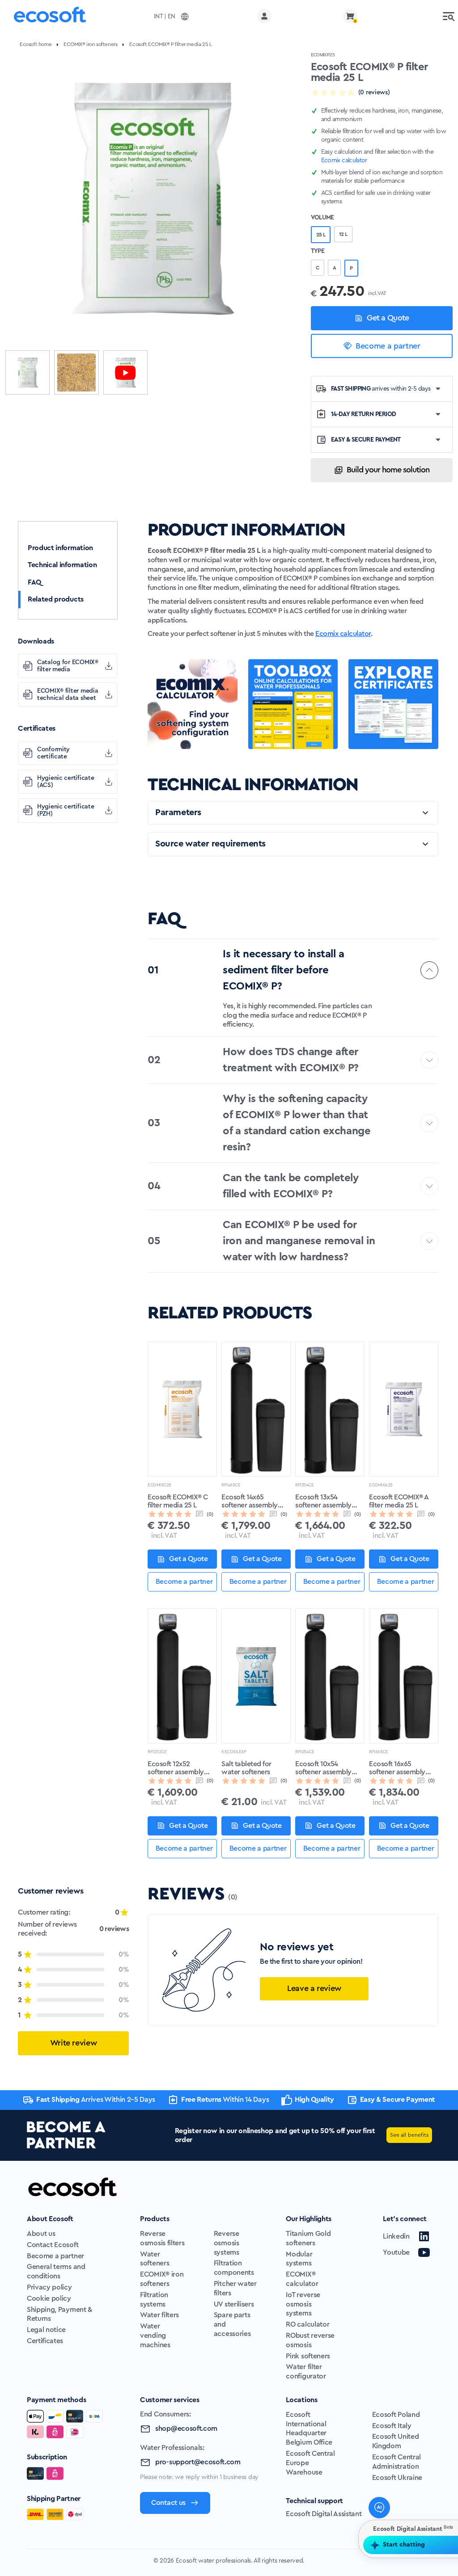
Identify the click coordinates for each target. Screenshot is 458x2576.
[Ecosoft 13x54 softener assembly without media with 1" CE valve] (330, 1409)
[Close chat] (445, 2263)
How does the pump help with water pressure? (368, 2450)
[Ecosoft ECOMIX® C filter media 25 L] (182, 1409)
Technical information (62, 565)
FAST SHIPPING (381, 389)
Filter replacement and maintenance (368, 2424)
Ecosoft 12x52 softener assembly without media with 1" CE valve (182, 1768)
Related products (56, 599)
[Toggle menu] (449, 16)
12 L (343, 234)
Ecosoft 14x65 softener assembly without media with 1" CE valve (256, 1502)
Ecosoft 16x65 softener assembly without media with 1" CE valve (403, 1768)
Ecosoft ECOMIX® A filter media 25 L (399, 1501)
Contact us (168, 2503)
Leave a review (314, 1988)
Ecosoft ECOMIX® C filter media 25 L (178, 1501)
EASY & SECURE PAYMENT (366, 440)
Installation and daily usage (355, 2475)
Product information (60, 548)
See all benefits (409, 2135)
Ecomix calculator (343, 634)
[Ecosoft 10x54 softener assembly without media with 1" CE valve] (330, 1676)
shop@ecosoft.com (186, 2429)
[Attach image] (314, 2529)
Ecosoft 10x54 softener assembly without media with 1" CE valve (329, 1768)
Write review (74, 2043)
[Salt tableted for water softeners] (256, 1676)
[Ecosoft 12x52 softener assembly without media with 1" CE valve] (182, 1676)
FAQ (34, 582)
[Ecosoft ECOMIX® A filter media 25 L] (404, 1409)
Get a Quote (388, 318)
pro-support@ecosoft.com (198, 2462)
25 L (321, 235)
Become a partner (388, 346)
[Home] (50, 16)
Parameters (178, 812)
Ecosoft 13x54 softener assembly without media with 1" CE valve (329, 1502)
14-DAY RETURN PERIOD (364, 414)
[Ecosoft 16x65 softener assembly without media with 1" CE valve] (404, 1676)
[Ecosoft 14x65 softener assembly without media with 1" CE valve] (256, 1409)
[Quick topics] (294, 2529)
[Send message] (443, 2529)
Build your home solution (388, 470)
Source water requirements (210, 844)
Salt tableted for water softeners (246, 1768)
